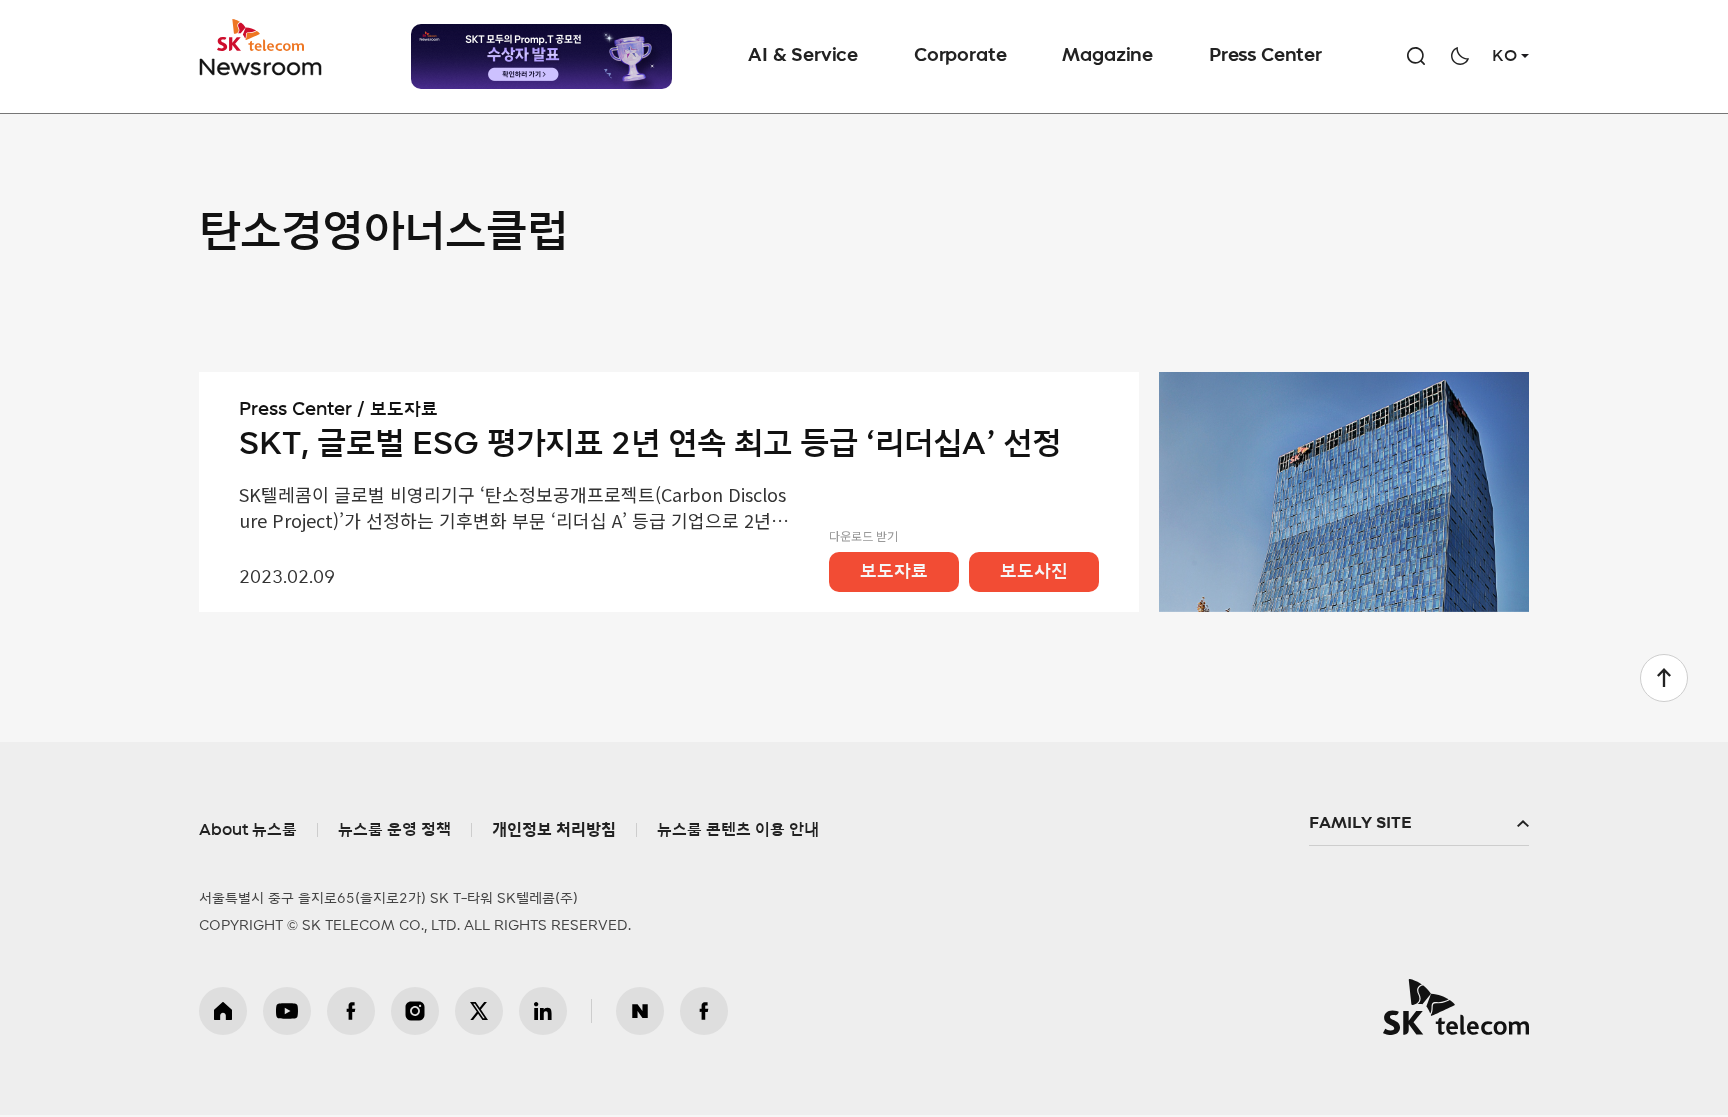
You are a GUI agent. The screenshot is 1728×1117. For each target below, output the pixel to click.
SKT (262, 48)
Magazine (1107, 56)
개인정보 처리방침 (554, 830)
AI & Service (803, 56)
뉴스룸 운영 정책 (394, 830)
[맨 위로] (1664, 678)
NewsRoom (261, 65)
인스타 (415, 1011)
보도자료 (894, 572)
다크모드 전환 (1460, 56)
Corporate (960, 56)
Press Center (1265, 56)
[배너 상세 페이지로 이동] (541, 56)
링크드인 (543, 1011)
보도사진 (1034, 572)
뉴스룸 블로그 (640, 1011)
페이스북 (351, 1011)
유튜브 (287, 1011)
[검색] (1416, 56)
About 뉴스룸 (248, 830)
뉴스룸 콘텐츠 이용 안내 (738, 830)
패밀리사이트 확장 (1419, 824)
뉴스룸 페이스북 (704, 1011)
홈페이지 (223, 1011)
